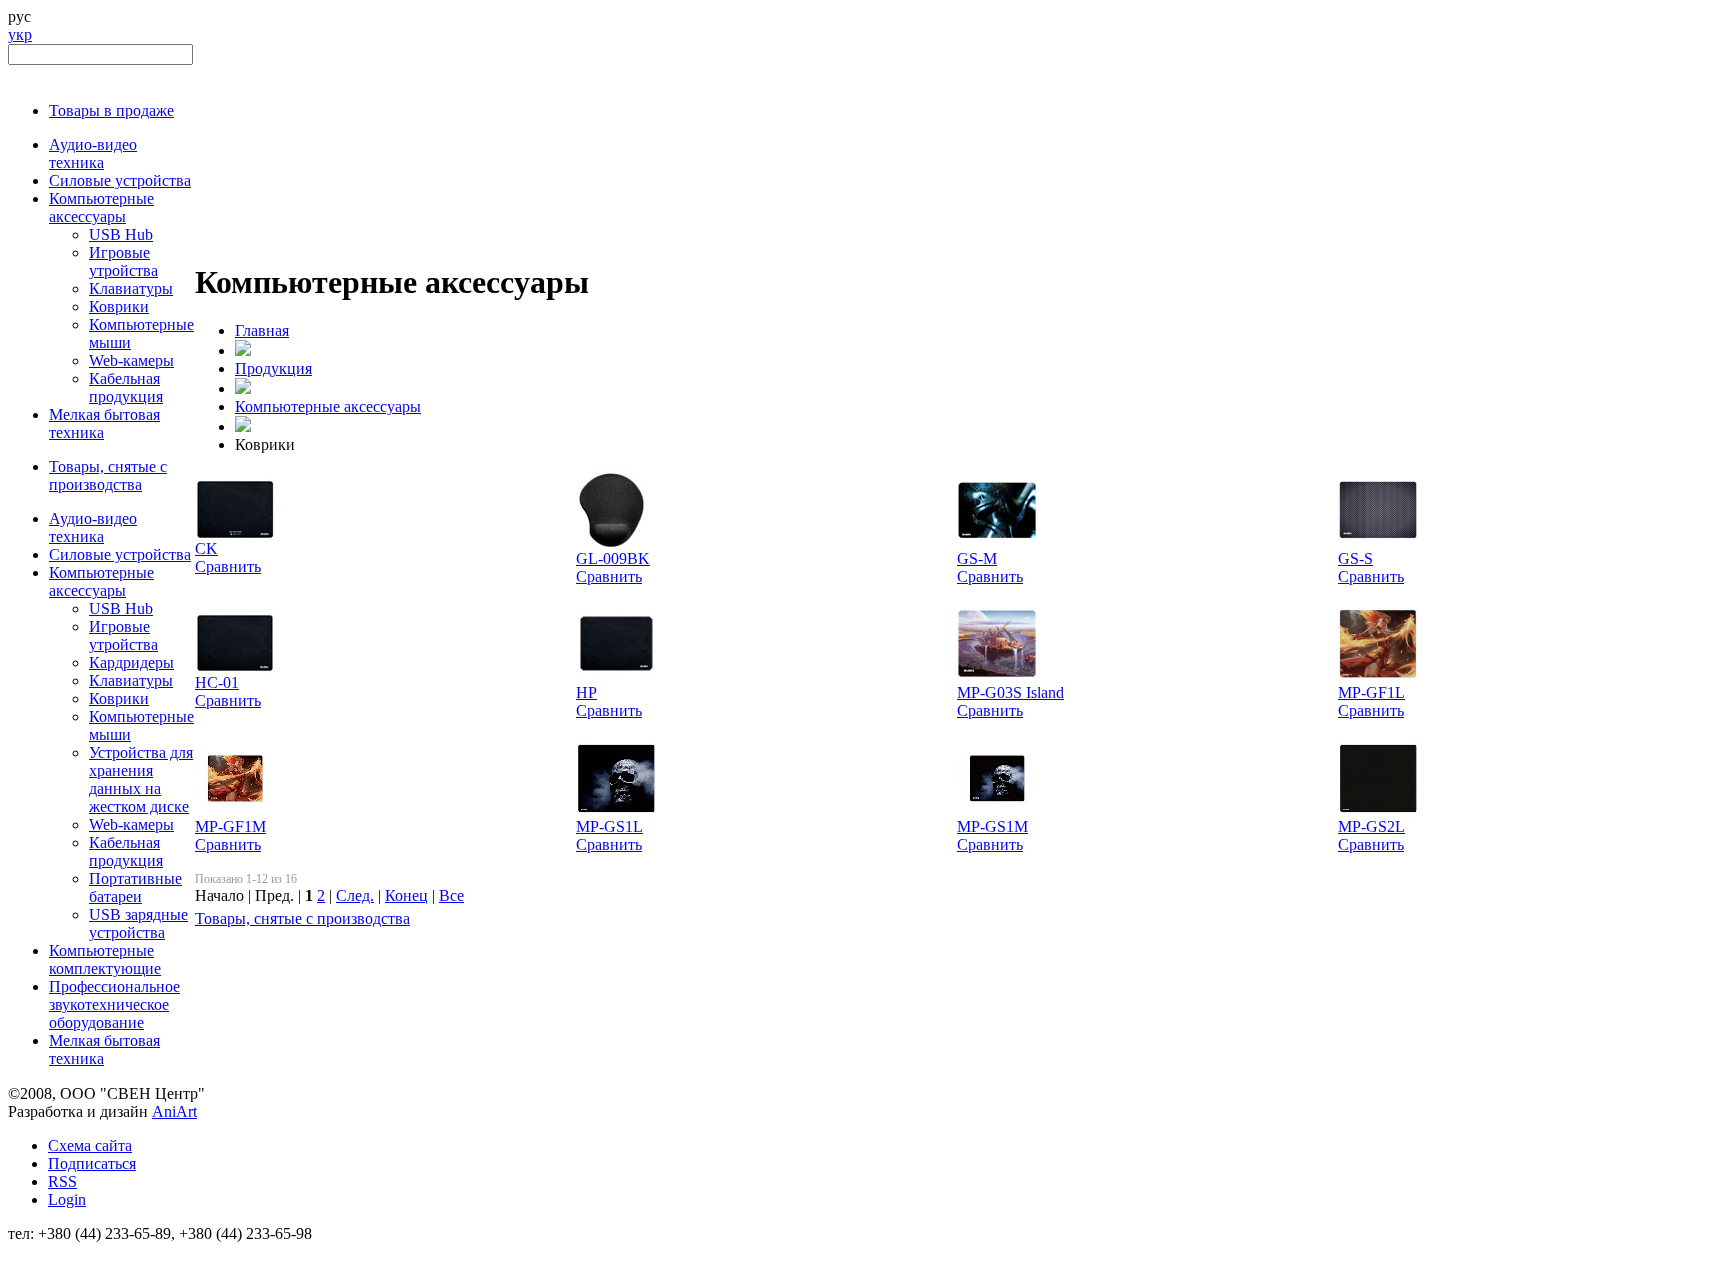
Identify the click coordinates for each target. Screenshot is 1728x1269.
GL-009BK (613, 558)
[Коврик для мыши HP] (616, 678)
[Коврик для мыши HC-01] (235, 668)
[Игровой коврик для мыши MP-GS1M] (997, 812)
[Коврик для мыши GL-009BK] (612, 544)
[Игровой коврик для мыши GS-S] (1378, 544)
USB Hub (121, 234)
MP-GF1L (1371, 692)
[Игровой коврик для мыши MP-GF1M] (235, 812)
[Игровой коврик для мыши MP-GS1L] (616, 812)
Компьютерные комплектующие (105, 959)
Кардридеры (131, 662)
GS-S (1355, 558)
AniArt (174, 1111)
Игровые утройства (123, 261)
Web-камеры (131, 360)
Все (451, 895)
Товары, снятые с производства (108, 475)
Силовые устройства (120, 180)
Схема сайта (90, 1145)
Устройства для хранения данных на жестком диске (141, 779)
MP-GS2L (1371, 826)
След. (355, 895)
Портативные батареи (135, 887)
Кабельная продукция (126, 387)
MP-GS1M (992, 826)
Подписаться (92, 1163)
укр (20, 34)
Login (67, 1199)
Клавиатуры (131, 288)
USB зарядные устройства (138, 923)
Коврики (119, 306)
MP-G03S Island (1010, 692)
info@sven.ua (52, 1251)
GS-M (977, 558)
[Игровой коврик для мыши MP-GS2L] (1378, 812)
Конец (406, 895)
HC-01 (217, 682)
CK (206, 548)
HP (586, 692)
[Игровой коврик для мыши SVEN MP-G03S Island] (997, 678)
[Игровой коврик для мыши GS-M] (997, 544)
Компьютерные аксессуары (101, 207)
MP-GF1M (230, 826)
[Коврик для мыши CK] (235, 534)
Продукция (273, 368)
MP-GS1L (609, 826)
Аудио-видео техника (93, 153)
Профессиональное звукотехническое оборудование (114, 1004)
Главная (262, 330)
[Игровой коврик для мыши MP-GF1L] (1378, 678)
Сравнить (228, 566)
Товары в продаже (111, 110)
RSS (62, 1181)
